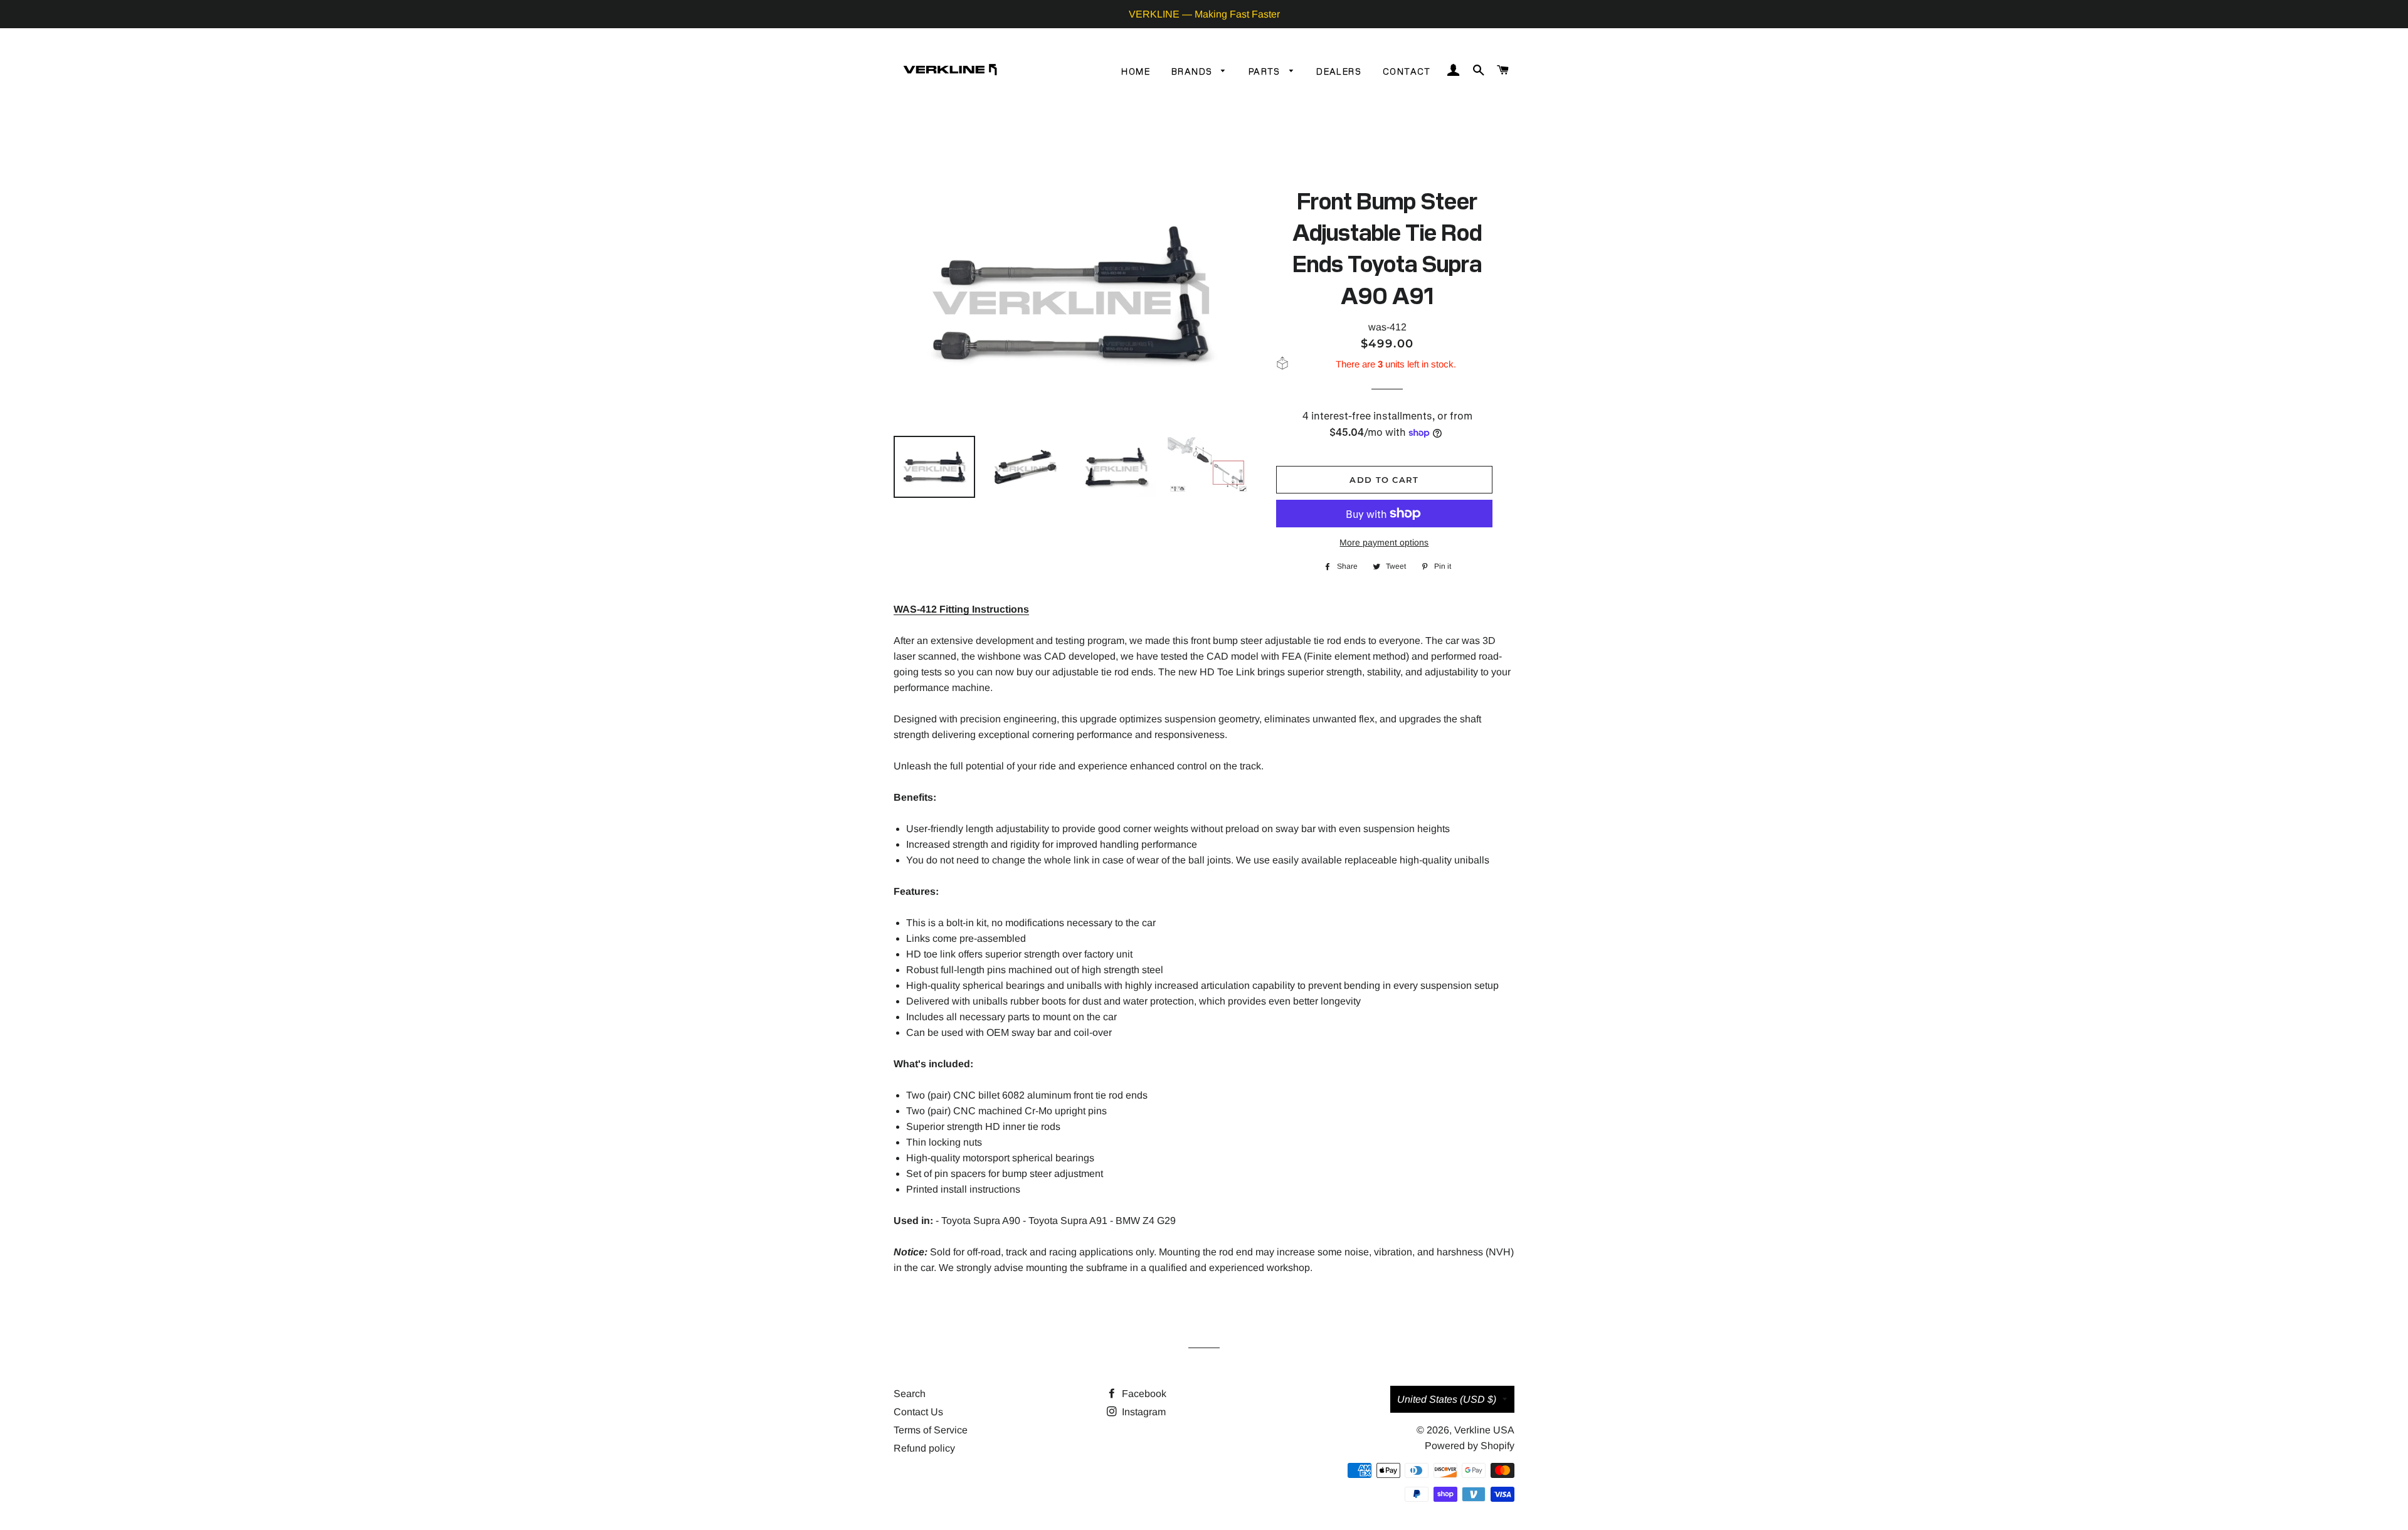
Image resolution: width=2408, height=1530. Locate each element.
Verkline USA (1484, 1430)
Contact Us (918, 1412)
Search (910, 1394)
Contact (1407, 71)
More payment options (1384, 542)
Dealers (1339, 71)
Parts (1266, 71)
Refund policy (924, 1448)
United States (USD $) (1447, 1399)
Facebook (1143, 1394)
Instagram (1143, 1412)
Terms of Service (931, 1430)
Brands (1193, 71)
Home (1136, 71)
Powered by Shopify (1470, 1446)
